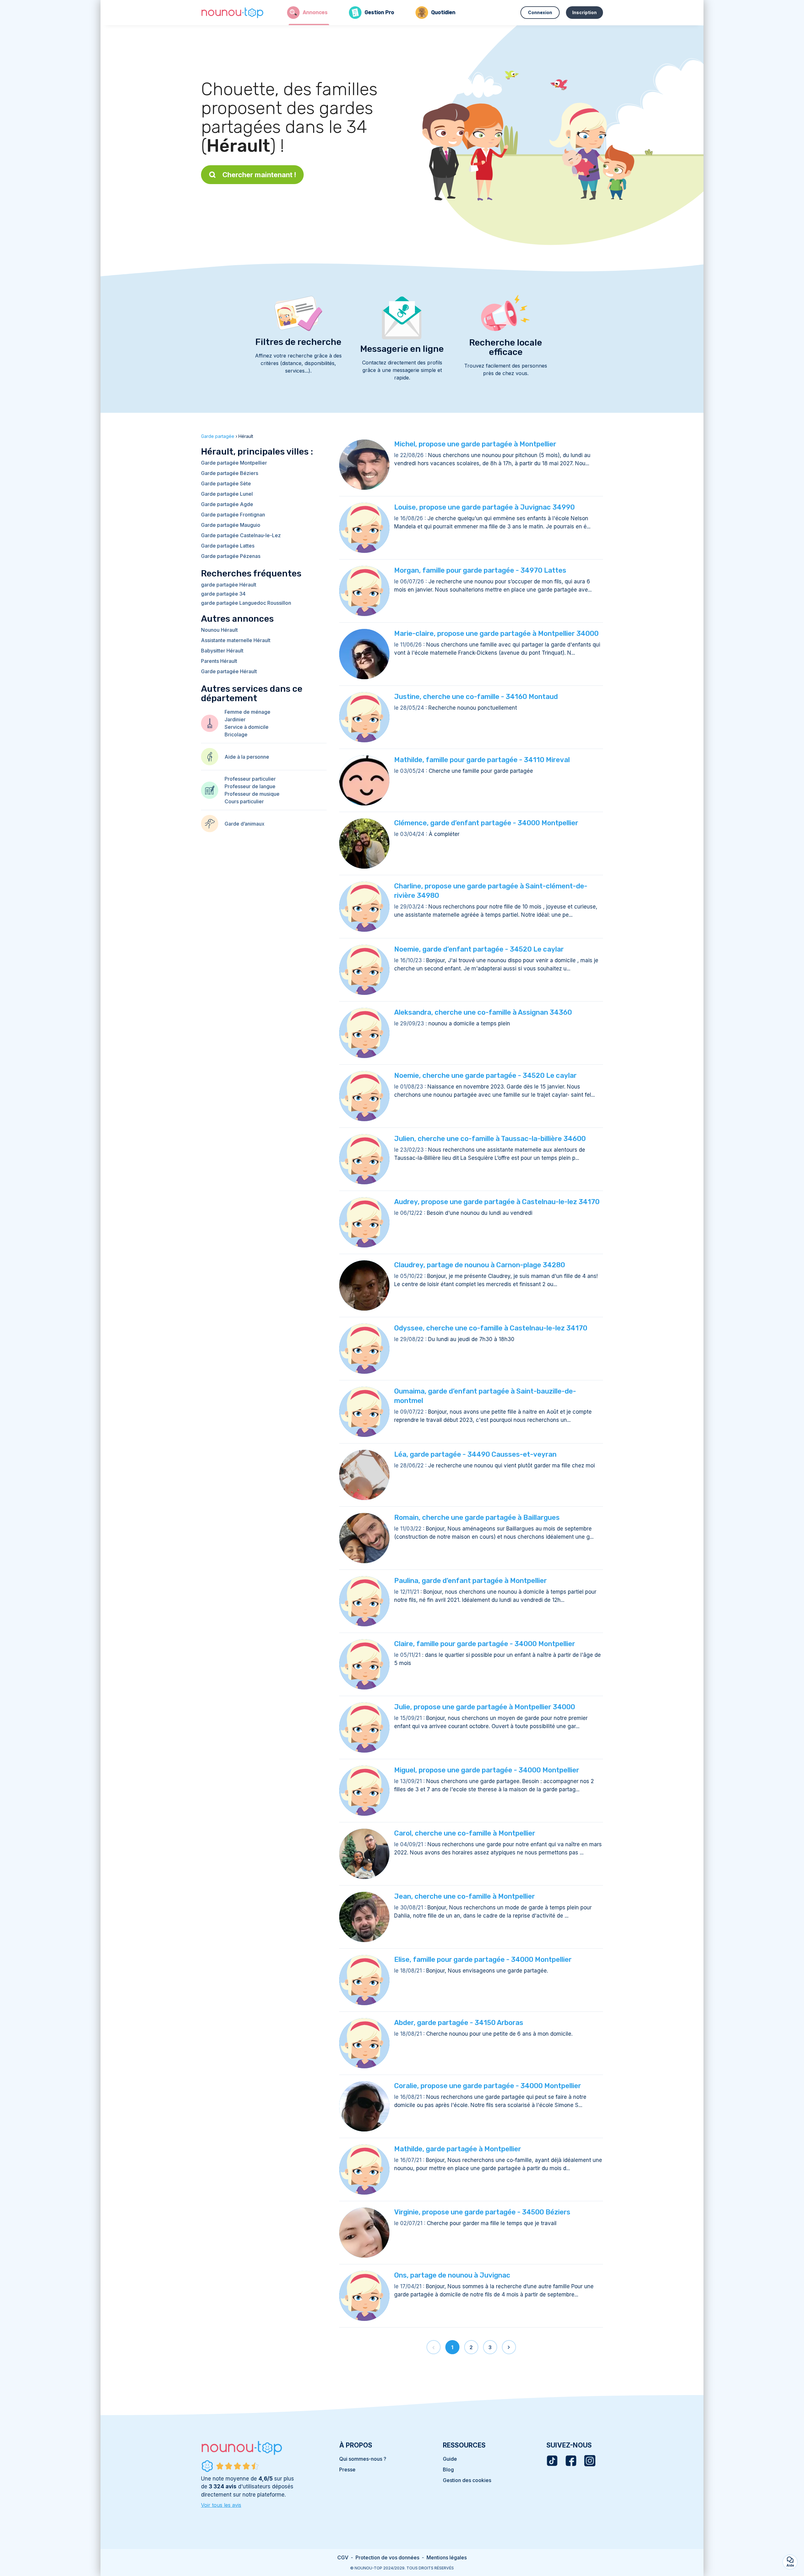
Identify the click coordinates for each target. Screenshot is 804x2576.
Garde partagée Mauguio (231, 525)
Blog (448, 2470)
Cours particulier (244, 801)
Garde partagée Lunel (227, 494)
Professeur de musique (252, 794)
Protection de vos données (387, 2557)
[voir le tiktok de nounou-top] (552, 2461)
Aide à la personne (247, 757)
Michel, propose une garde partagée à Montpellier (475, 444)
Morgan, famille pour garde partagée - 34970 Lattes (480, 570)
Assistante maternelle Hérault (236, 640)
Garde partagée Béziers (230, 473)
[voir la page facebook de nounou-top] (571, 2461)
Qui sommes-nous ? (363, 2459)
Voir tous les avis (221, 2505)
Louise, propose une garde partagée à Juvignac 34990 (484, 507)
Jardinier (235, 719)
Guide (450, 2459)
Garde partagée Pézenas (231, 556)
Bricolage (236, 734)
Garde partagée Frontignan (233, 515)
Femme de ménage (247, 712)
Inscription (584, 12)
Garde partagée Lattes (228, 546)
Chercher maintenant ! (259, 175)
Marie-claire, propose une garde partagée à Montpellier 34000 (496, 633)
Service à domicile (247, 727)
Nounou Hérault (219, 630)
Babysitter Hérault (222, 651)
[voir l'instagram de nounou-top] (590, 2461)
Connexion (540, 12)
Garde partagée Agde (227, 504)
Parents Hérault (219, 661)
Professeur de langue (250, 786)
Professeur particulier (250, 779)
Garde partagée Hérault (229, 671)
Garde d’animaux (244, 824)
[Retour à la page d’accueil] (232, 13)
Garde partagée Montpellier (234, 463)
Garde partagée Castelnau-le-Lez (241, 535)
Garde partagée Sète (226, 483)
